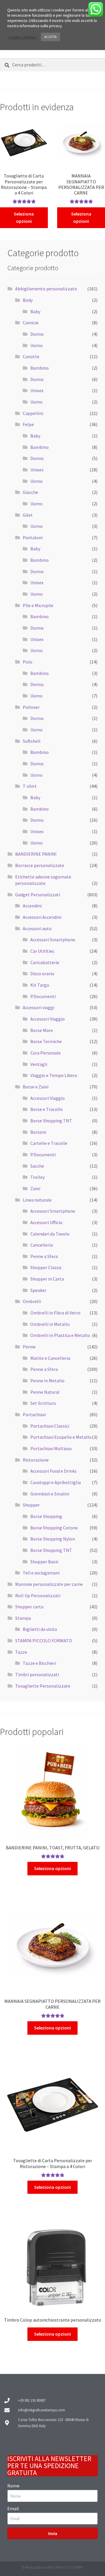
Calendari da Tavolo (50, 1234)
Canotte (31, 356)
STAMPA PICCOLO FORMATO (44, 1641)
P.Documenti (43, 996)
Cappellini (33, 413)
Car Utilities (42, 951)
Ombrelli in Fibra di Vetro (55, 1313)
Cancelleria (42, 1245)
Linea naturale (37, 1200)
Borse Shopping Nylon (53, 1539)
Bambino (40, 368)
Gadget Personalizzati (38, 895)
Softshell (32, 741)
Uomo (36, 345)
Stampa (23, 1618)
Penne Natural (45, 1392)
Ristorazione (36, 1460)
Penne (29, 1347)
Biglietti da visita (40, 1629)
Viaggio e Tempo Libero (54, 1075)
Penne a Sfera (44, 1256)
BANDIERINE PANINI (36, 854)
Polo (28, 662)
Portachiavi (34, 1414)
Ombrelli (32, 1301)
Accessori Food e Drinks (54, 1471)
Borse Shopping (46, 1516)
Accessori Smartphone (53, 940)
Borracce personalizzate (40, 865)
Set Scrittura (43, 1403)
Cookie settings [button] (23, 37)
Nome (13, 2486)
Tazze (21, 1652)
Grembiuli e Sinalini (50, 1494)
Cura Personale (45, 1053)
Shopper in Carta (47, 1279)
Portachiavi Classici (50, 1426)
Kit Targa (40, 985)
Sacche (37, 1166)
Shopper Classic (46, 1267)
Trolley (37, 1177)
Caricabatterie (45, 962)
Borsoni (38, 1132)
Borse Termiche (46, 1041)
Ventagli (39, 1064)
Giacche (30, 492)
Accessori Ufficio (46, 1222)
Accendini (32, 906)
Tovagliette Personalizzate (43, 1686)
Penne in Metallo (47, 1381)
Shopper (31, 1505)
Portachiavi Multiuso (51, 1448)
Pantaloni (33, 537)
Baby (35, 311)
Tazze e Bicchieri (39, 1663)
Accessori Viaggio (48, 1019)
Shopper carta (29, 1607)
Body (28, 300)
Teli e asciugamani (41, 1573)
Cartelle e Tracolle (49, 1143)
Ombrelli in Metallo (50, 1324)
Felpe (28, 424)
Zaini (35, 1188)
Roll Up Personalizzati (38, 1595)
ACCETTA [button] (50, 37)
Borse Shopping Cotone (54, 1528)
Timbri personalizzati (37, 1674)
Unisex (37, 390)
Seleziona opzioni (24, 218)
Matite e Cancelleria (50, 1358)
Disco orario (42, 973)
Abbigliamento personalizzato (46, 289)
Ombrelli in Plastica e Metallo (60, 1335)
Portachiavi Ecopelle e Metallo (61, 1437)
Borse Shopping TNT (51, 1121)
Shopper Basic (44, 1562)
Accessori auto (37, 928)
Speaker (38, 1290)
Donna (37, 334)
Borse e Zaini (36, 1087)
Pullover (31, 707)
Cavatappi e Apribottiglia (56, 1482)
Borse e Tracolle (47, 1109)
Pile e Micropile (38, 605)
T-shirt (30, 786)
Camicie (31, 323)
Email (14, 2508)
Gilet (28, 515)
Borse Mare (42, 1030)
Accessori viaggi (38, 1007)
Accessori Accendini (42, 917)
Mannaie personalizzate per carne (49, 1584)
